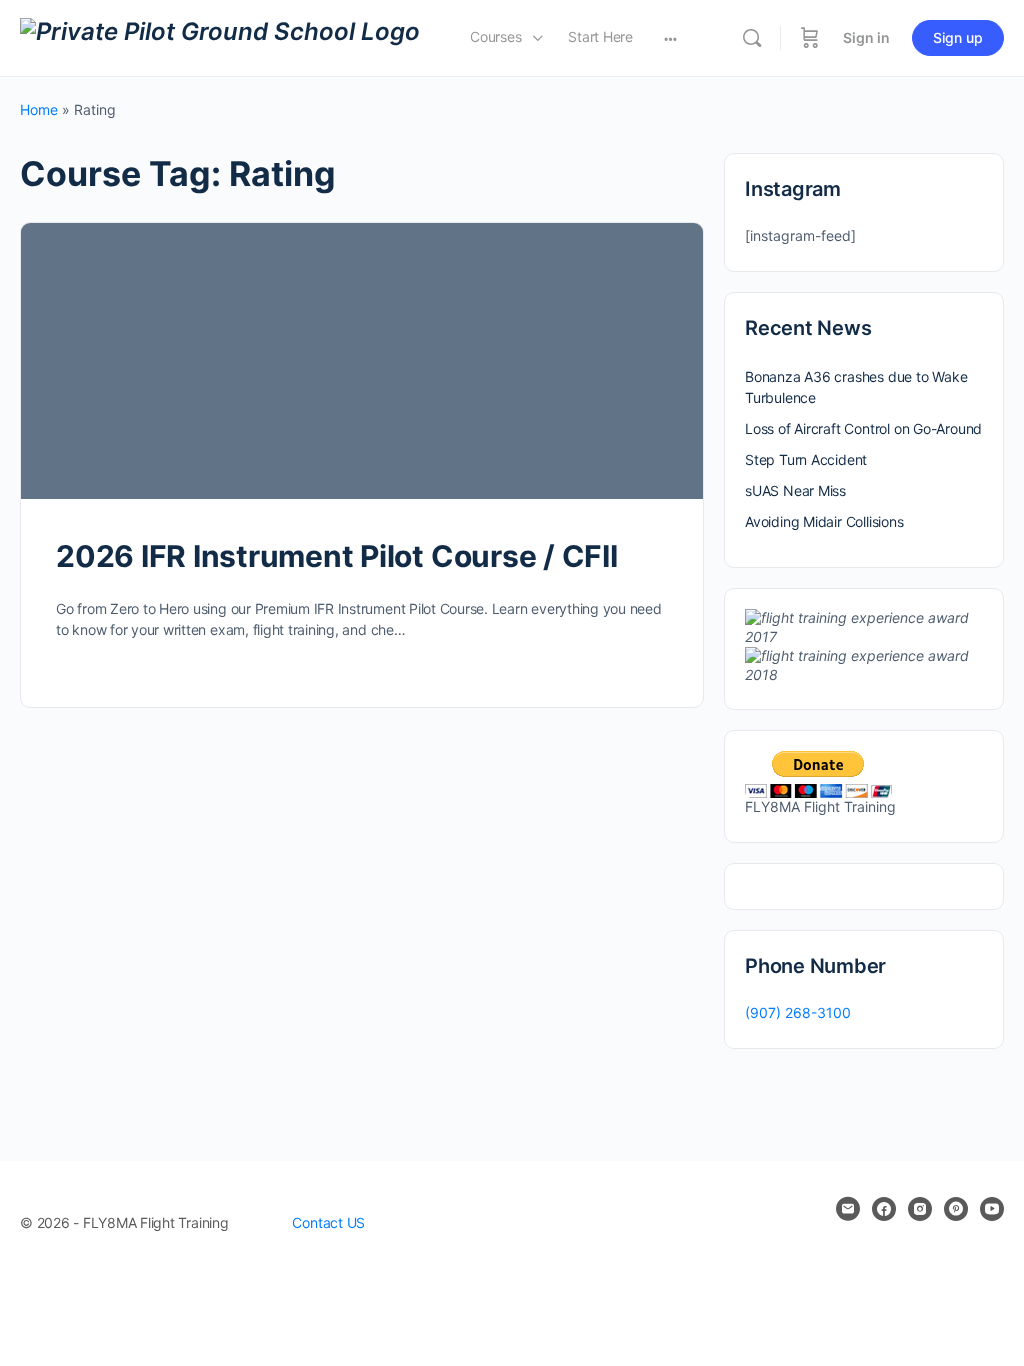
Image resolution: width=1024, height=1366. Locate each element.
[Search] (752, 38)
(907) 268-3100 (798, 1012)
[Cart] (810, 38)
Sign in (866, 37)
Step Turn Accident (806, 459)
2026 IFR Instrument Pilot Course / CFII (337, 556)
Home (39, 109)
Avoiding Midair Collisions (824, 521)
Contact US (328, 1222)
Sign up (958, 37)
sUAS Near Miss (795, 490)
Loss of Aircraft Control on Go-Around (863, 428)
